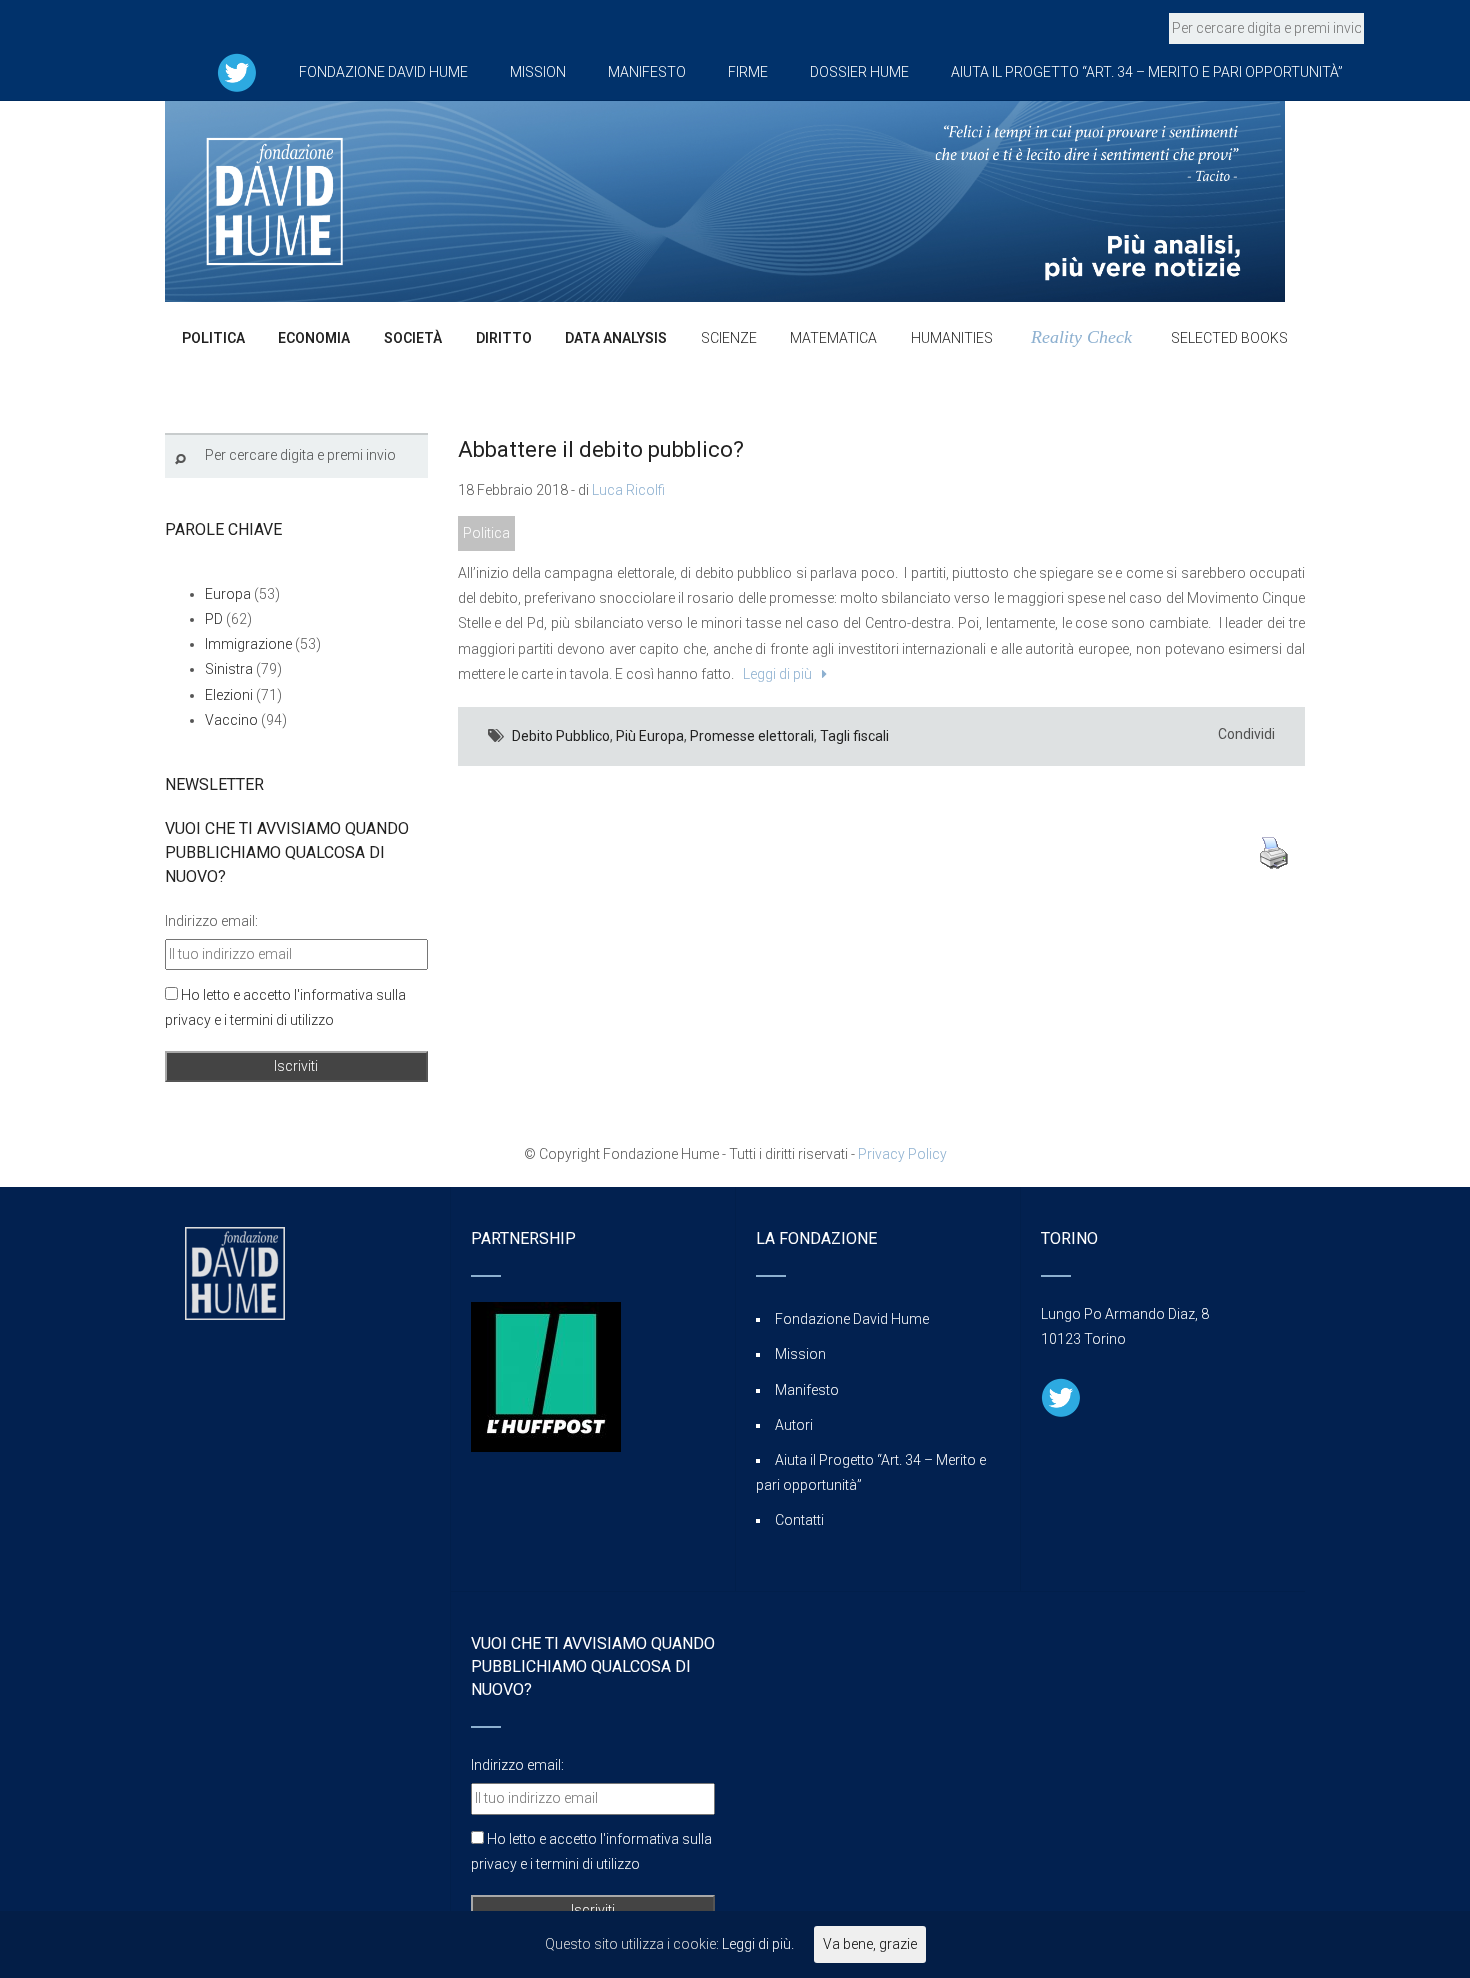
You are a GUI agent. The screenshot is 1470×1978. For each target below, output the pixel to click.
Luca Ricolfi (628, 490)
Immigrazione (248, 644)
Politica (486, 533)
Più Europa (650, 736)
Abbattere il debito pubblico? (601, 449)
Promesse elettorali (752, 736)
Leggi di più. (758, 1944)
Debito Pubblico (561, 736)
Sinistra (229, 669)
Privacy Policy (902, 1154)
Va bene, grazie (870, 1944)
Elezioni (229, 695)
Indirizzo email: (211, 921)
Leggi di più (774, 674)
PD (214, 619)
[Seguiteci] (237, 72)
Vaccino (231, 720)
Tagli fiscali (854, 736)
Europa (228, 594)
